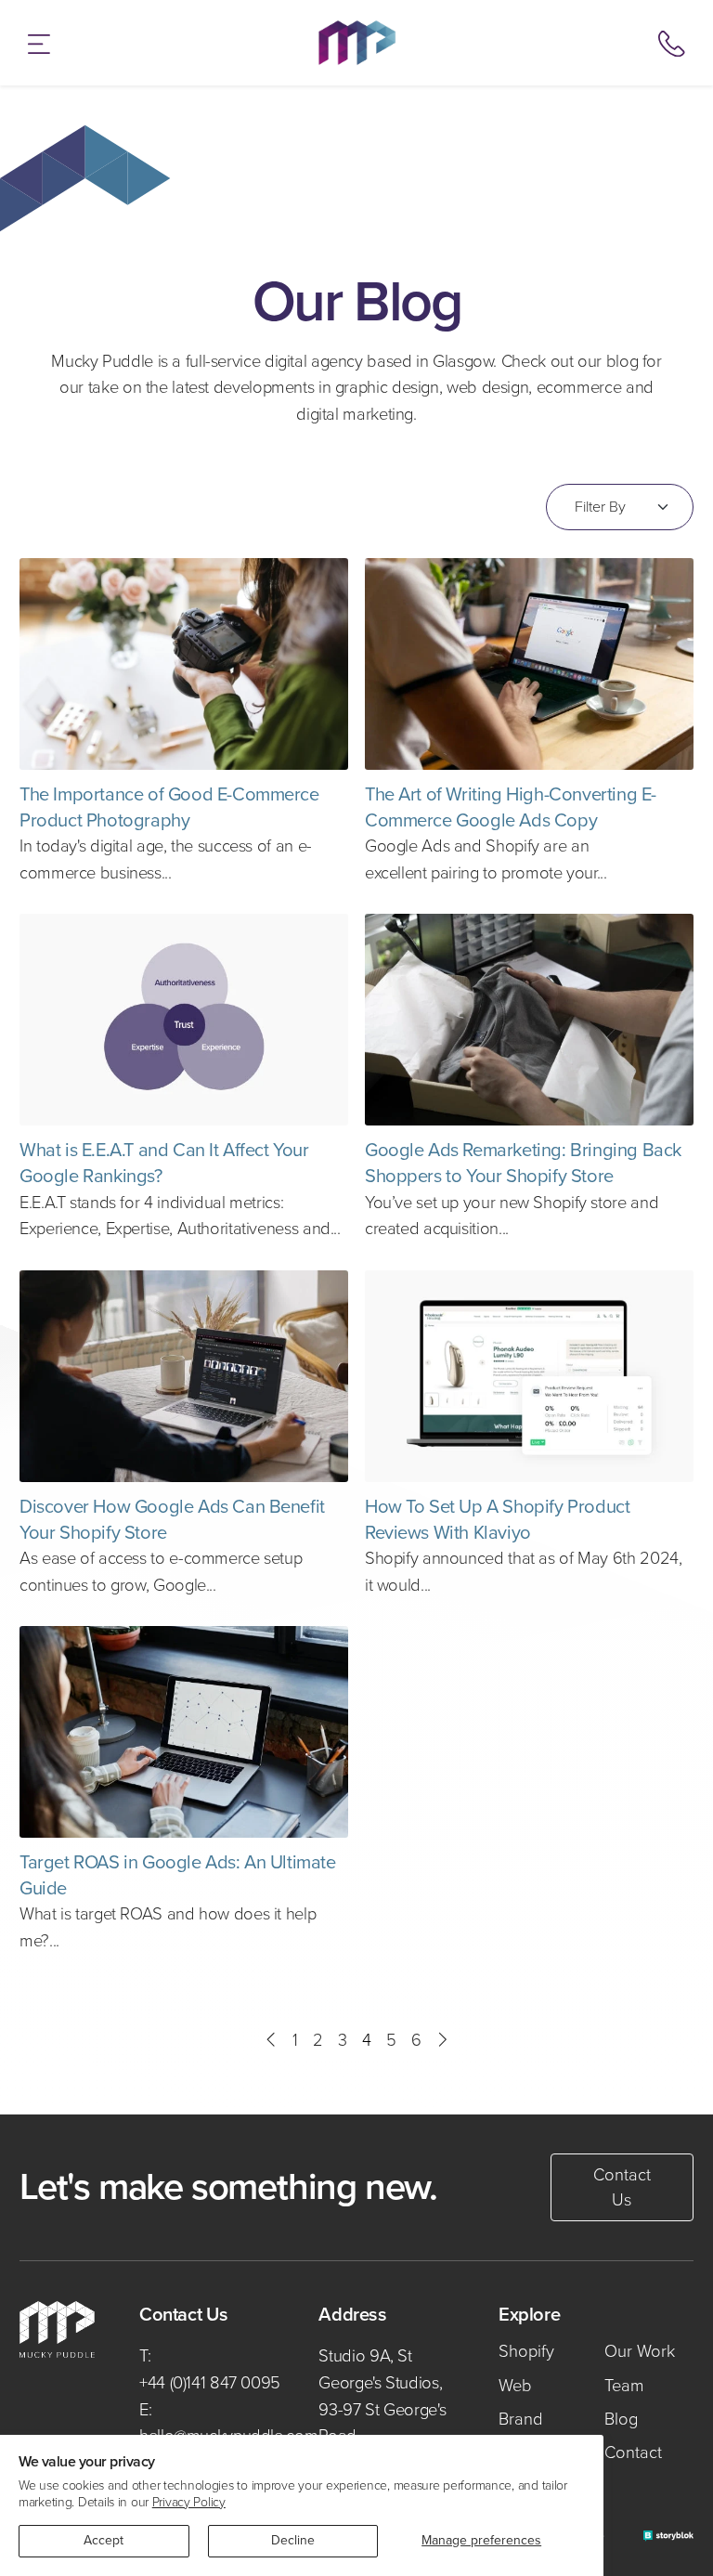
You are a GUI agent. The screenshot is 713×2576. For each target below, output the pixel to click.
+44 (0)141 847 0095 (210, 2382)
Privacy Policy (189, 2502)
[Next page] (441, 2040)
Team (624, 2386)
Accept (104, 2540)
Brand (521, 2419)
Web (515, 2386)
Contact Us (622, 2187)
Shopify (526, 2351)
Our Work (640, 2351)
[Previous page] (272, 2040)
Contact (633, 2452)
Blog (621, 2419)
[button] (39, 43)
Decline (293, 2540)
